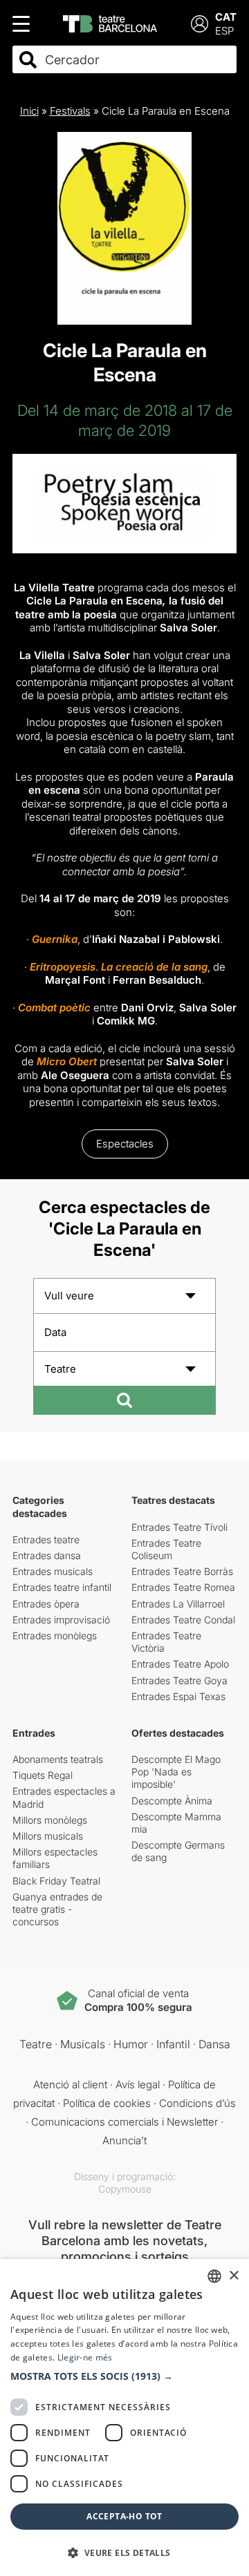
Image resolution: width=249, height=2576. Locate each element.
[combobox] (137, 60)
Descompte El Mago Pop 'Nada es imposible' (176, 1772)
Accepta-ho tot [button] (124, 2516)
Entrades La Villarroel (178, 1604)
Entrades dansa (47, 1555)
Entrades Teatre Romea (183, 1587)
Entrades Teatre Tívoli (179, 1527)
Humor (131, 2044)
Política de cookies (107, 2103)
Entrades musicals (53, 1571)
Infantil (173, 2044)
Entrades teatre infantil (62, 1587)
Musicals (83, 2044)
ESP (224, 31)
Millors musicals (48, 1836)
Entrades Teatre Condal (183, 1620)
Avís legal (138, 2084)
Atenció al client (70, 2084)
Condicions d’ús (197, 2103)
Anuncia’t (124, 2140)
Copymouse (125, 2189)
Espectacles (125, 1144)
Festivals (70, 111)
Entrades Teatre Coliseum (166, 1549)
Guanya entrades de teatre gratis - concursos (57, 1909)
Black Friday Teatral (56, 1881)
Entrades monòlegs (55, 1635)
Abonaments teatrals (58, 1759)
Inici (29, 111)
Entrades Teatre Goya (179, 1680)
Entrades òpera (46, 1604)
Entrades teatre (46, 1539)
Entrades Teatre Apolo (180, 1664)
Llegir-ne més (85, 2357)
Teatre (36, 2044)
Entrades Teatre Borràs (182, 1571)
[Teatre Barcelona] (110, 24)
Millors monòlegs (50, 1820)
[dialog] (124, 2417)
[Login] (200, 24)
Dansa (214, 2044)
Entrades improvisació (61, 1620)
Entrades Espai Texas (178, 1696)
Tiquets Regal (43, 1775)
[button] (124, 2376)
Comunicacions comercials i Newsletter (124, 2122)
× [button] (233, 2276)
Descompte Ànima (172, 1801)
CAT (226, 17)
